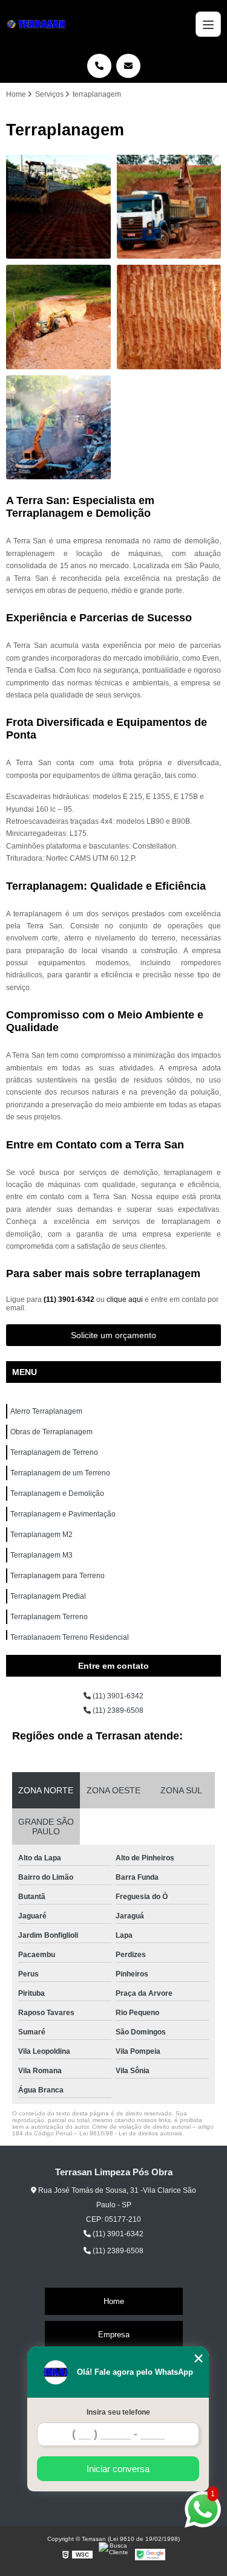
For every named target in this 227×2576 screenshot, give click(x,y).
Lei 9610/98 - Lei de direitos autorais (131, 2133)
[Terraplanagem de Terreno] (58, 317)
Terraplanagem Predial (48, 1596)
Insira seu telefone (118, 2412)
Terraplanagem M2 (41, 1535)
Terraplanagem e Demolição (57, 1493)
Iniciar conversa (118, 2469)
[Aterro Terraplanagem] (58, 207)
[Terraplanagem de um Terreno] (169, 317)
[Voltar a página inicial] (38, 24)
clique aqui (125, 1299)
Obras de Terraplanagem (51, 1432)
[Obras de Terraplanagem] (169, 207)
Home (114, 2301)
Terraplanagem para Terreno (58, 1576)
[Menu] (208, 24)
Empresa (114, 2335)
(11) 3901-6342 (70, 1299)
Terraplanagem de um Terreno (60, 1473)
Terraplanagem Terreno (49, 1617)
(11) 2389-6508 (117, 1710)
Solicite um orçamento (113, 1335)
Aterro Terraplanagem (46, 1411)
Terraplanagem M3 (41, 1555)
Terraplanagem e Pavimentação (63, 1514)
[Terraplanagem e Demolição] (58, 428)
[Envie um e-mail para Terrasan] (128, 66)
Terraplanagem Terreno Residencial (70, 1637)
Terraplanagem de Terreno (54, 1452)
